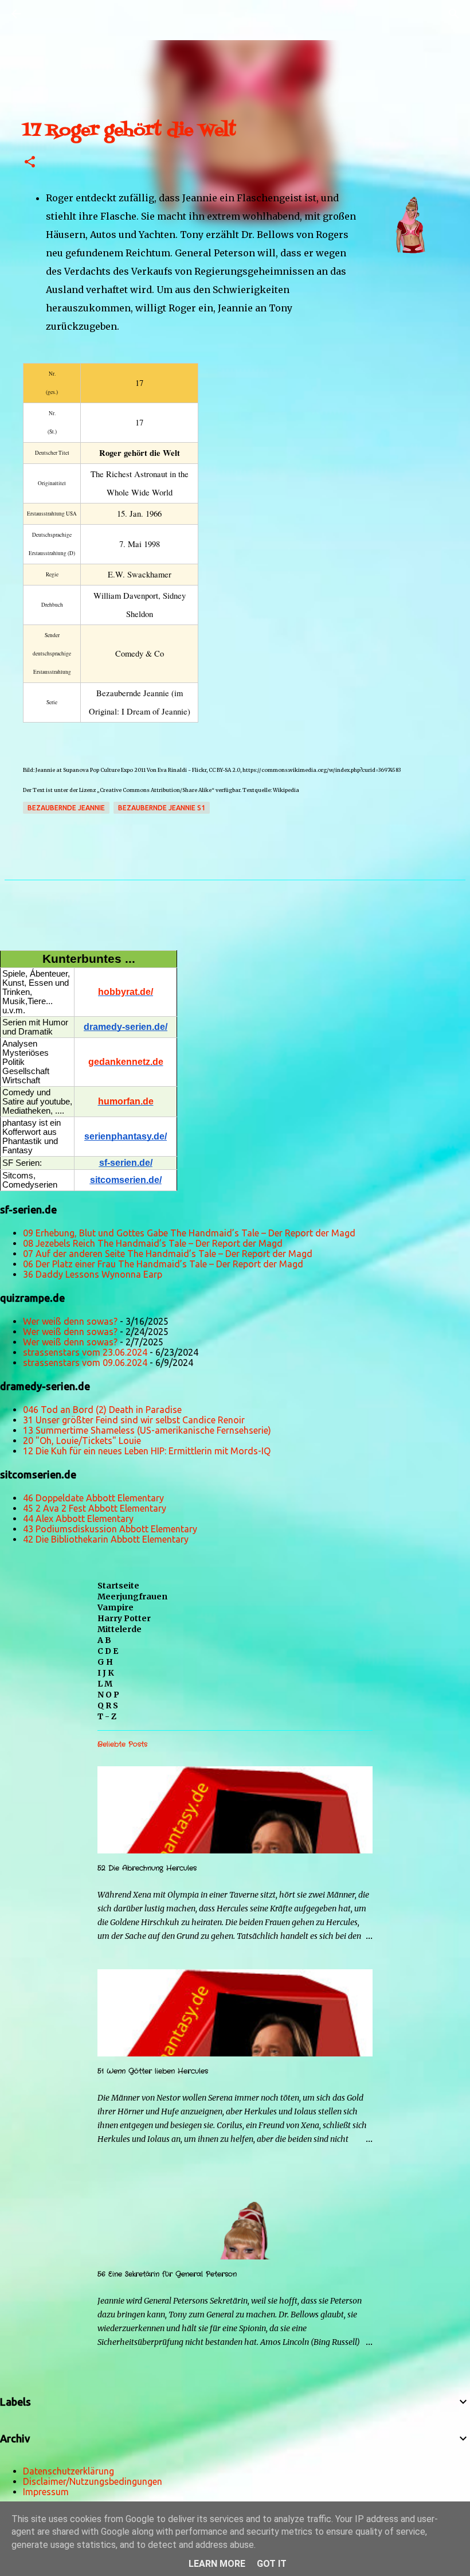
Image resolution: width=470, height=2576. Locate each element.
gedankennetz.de (126, 1062)
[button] (30, 163)
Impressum (46, 2492)
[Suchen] (48, 14)
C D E (108, 1651)
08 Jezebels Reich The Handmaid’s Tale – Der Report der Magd (153, 1243)
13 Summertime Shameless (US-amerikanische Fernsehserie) (147, 1430)
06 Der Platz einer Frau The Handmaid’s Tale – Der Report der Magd (163, 1264)
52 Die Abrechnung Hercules (147, 1868)
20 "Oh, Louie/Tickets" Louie (82, 1441)
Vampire (115, 1607)
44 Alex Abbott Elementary (78, 1519)
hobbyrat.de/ (126, 992)
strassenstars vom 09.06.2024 (85, 1363)
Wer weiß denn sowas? (70, 1321)
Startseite (118, 1586)
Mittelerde (120, 1629)
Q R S (108, 1705)
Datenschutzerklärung (68, 2471)
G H (105, 1662)
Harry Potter (124, 1618)
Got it (272, 2564)
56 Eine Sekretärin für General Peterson (167, 2274)
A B (104, 1640)
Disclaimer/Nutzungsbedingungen (93, 2481)
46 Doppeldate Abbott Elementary (93, 1498)
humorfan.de (126, 1101)
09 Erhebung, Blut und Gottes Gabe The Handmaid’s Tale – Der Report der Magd (189, 1233)
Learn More (217, 2564)
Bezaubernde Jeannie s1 (162, 808)
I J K (106, 1673)
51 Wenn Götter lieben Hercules (153, 2071)
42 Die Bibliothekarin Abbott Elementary (106, 1539)
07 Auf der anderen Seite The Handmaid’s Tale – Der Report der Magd (168, 1254)
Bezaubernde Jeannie (66, 808)
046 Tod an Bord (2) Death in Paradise (102, 1410)
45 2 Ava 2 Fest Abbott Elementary (95, 1508)
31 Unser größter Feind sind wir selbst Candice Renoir (134, 1420)
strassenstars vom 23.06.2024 (85, 1352)
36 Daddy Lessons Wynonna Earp (93, 1274)
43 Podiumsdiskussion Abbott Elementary (110, 1529)
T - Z (107, 1716)
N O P (108, 1695)
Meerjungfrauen (132, 1597)
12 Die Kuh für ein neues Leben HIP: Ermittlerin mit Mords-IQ (147, 1451)
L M (105, 1684)
